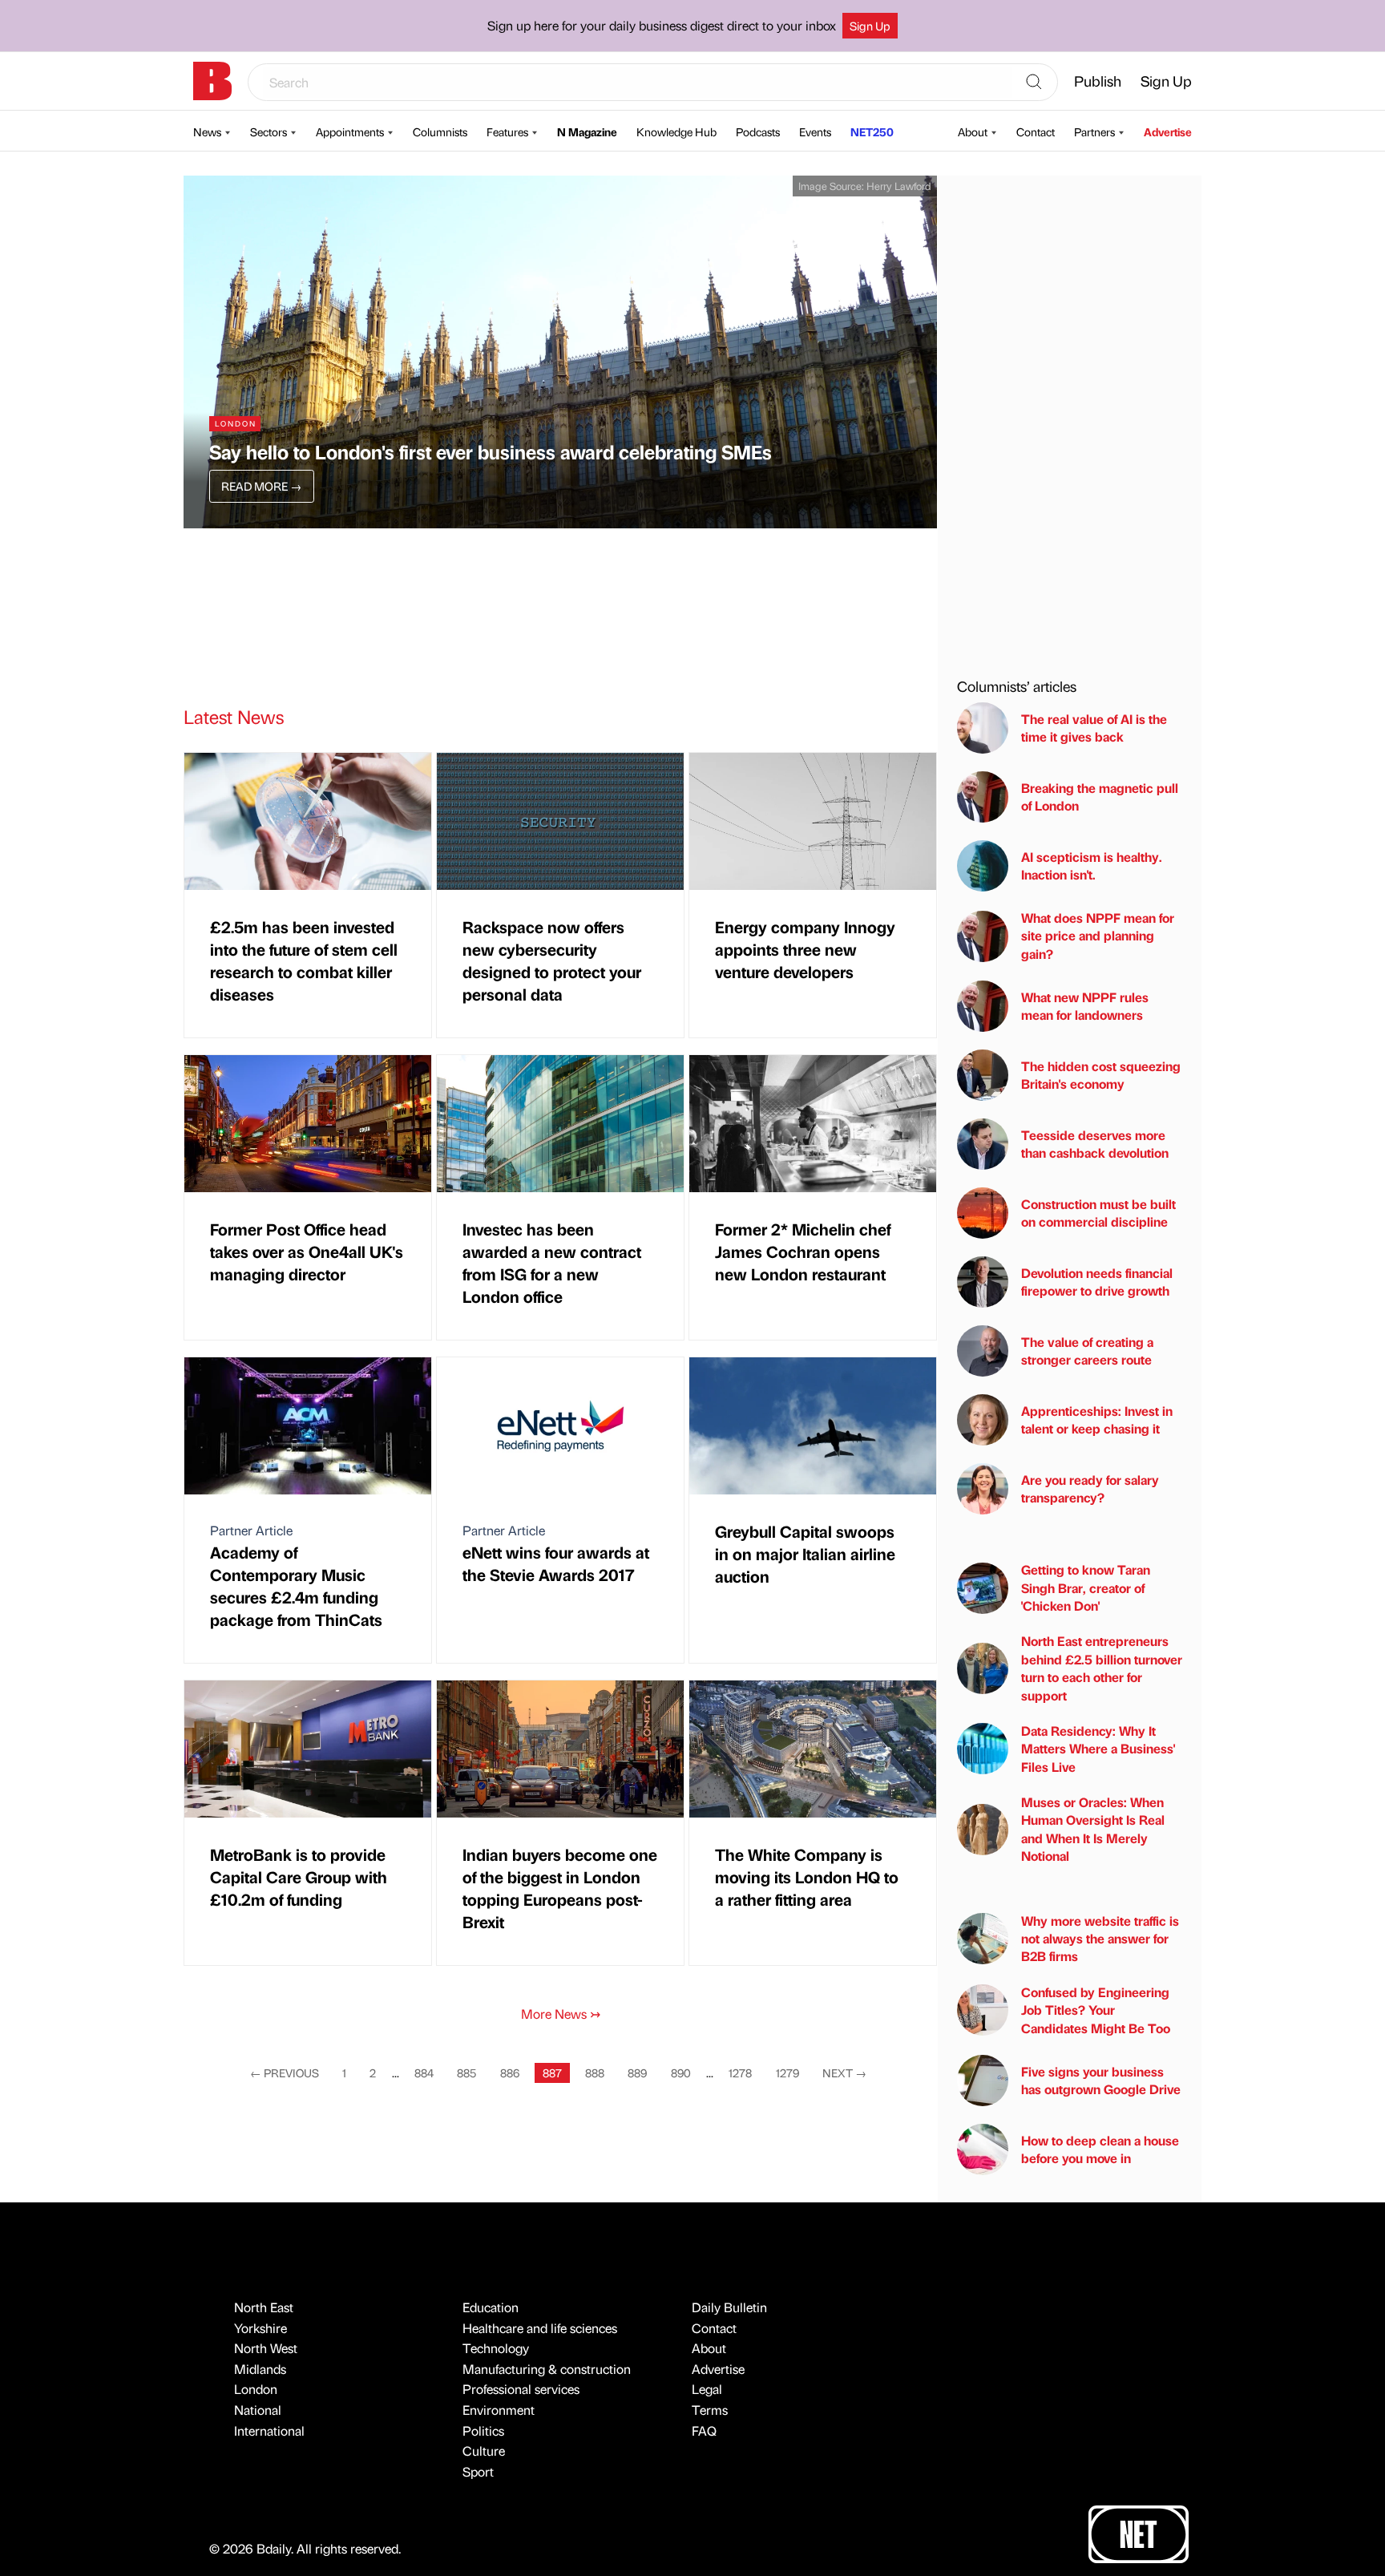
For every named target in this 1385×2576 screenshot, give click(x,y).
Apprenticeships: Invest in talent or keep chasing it (1097, 1419)
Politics (483, 2430)
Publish (1098, 81)
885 (466, 2073)
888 (595, 2073)
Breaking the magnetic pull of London (1100, 797)
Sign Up (870, 26)
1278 (740, 2073)
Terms (710, 2410)
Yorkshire (260, 2328)
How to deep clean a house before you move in (1100, 2149)
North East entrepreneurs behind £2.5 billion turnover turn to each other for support (1102, 1668)
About (973, 131)
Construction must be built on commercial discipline (1098, 1213)
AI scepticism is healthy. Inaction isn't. (1092, 865)
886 (510, 2073)
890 (681, 2073)
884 (424, 2073)
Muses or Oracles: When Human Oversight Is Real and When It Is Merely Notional (1093, 1829)
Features (507, 131)
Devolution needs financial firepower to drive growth (1097, 1282)
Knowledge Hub (676, 131)
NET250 (872, 131)
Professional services (521, 2389)
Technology (496, 2348)
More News (561, 2014)
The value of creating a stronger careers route (1087, 1351)
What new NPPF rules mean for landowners (1085, 1006)
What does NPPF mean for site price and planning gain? (1098, 936)
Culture (484, 2451)
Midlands (260, 2369)
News (207, 131)
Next (844, 2073)
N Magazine (587, 131)
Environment (499, 2410)
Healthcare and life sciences (540, 2328)
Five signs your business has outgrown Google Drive (1101, 2080)
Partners (1094, 131)
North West (266, 2348)
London (256, 2389)
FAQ (704, 2430)
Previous (285, 2073)
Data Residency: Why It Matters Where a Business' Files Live (1098, 1749)
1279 (787, 2073)
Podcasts (758, 131)
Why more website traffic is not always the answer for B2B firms (1100, 1939)
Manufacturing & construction (547, 2369)
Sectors (269, 131)
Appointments (350, 131)
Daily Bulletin (729, 2307)
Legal (707, 2389)
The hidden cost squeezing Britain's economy (1101, 1075)
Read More (261, 486)
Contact (1036, 131)
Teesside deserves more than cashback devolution (1095, 1144)
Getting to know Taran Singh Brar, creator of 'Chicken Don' (1086, 1587)
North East (264, 2307)
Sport (478, 2471)
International (269, 2430)
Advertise (1168, 131)
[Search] (1034, 83)
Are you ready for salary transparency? (1090, 1488)
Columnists (440, 131)
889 (637, 2073)
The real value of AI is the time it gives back (1094, 728)
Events (815, 131)
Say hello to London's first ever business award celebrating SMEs (491, 451)
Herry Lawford (899, 186)
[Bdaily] (212, 81)
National (258, 2410)
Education (491, 2307)
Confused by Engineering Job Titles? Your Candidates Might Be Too (1096, 2010)
